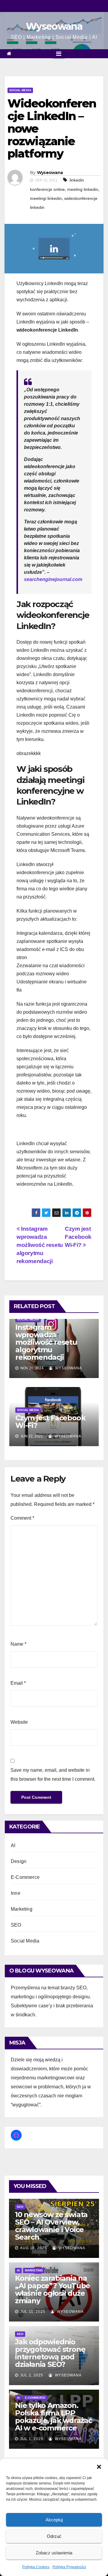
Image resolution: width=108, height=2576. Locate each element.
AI (13, 1845)
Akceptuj (54, 2520)
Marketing (22, 1909)
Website (19, 1722)
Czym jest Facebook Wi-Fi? (78, 1237)
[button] (99, 2466)
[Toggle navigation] (59, 54)
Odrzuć (54, 2536)
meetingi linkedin (46, 198)
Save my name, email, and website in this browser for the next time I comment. (53, 1775)
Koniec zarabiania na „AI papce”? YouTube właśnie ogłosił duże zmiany (52, 2289)
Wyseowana (54, 26)
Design (19, 1861)
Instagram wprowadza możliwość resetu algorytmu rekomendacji (40, 1245)
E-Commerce (25, 1877)
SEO (16, 1925)
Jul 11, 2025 (33, 2312)
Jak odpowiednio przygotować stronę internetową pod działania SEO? (50, 2353)
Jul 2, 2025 (32, 2375)
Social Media (20, 90)
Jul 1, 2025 (32, 2439)
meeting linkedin (83, 189)
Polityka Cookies (36, 2567)
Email (18, 1683)
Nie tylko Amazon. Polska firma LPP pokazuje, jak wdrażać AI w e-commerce (54, 2417)
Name (18, 1644)
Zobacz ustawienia (54, 2553)
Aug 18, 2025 (33, 2248)
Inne (16, 1893)
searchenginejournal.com (53, 579)
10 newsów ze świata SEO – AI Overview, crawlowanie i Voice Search (51, 2226)
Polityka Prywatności (69, 2567)
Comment (22, 1518)
